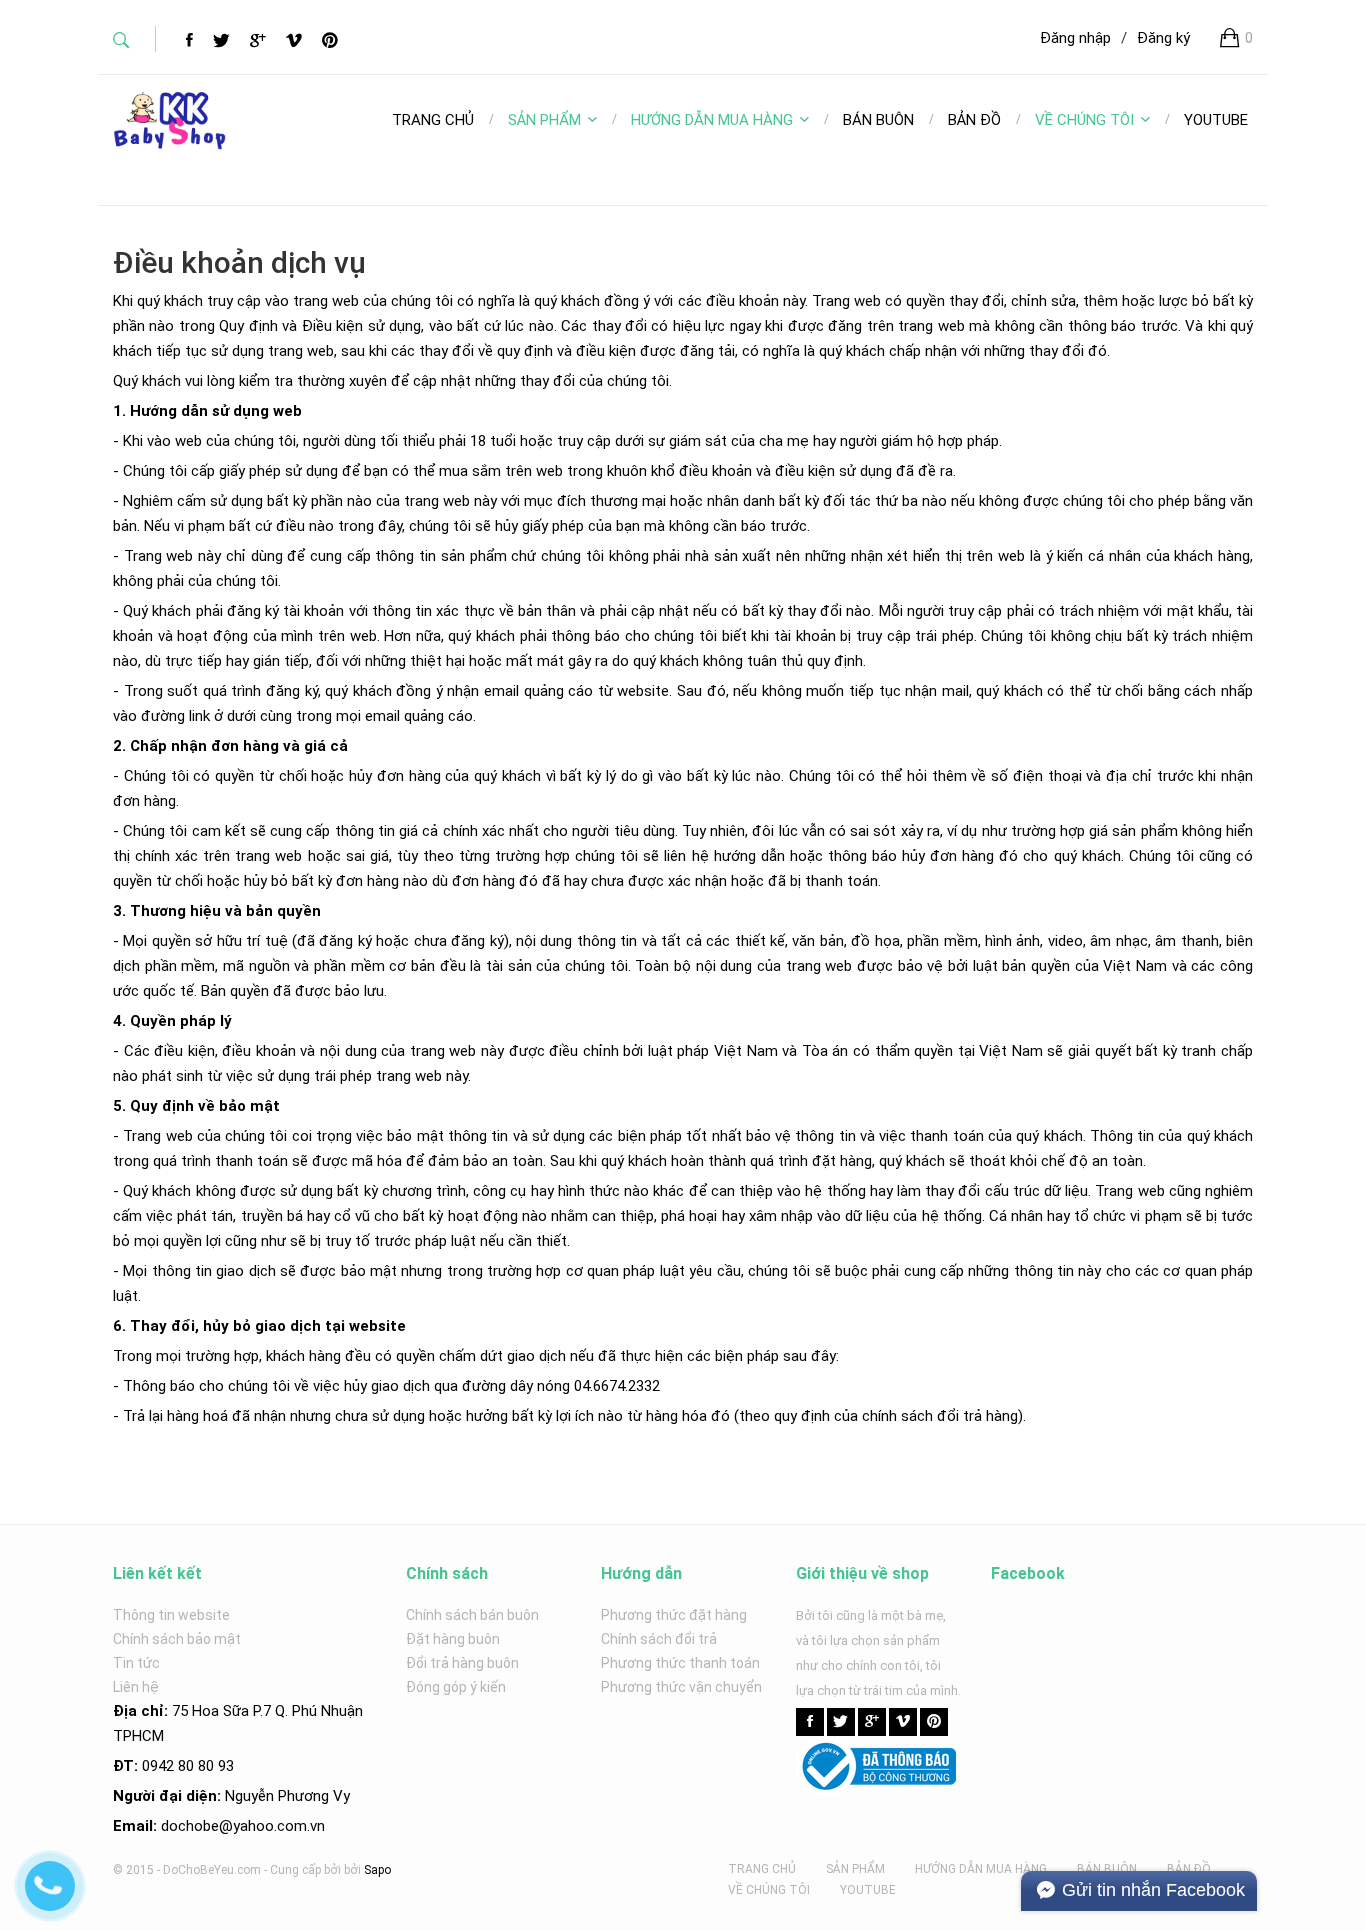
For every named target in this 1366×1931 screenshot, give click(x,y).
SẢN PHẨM (544, 120)
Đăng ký (1163, 38)
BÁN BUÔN (1107, 1869)
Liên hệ (136, 1687)
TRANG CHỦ (762, 1869)
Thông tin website (171, 1615)
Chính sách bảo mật (177, 1639)
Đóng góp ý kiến (456, 1687)
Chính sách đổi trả (659, 1639)
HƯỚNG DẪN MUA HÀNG (712, 120)
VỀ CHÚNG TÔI (1084, 120)
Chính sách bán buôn (472, 1615)
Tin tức (136, 1663)
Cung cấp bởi (305, 1870)
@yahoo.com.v (268, 1826)
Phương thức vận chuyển (681, 1687)
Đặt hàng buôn (453, 1639)
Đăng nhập (1075, 38)
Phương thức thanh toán (680, 1663)
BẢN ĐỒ (1189, 1869)
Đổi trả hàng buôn (462, 1663)
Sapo (377, 1870)
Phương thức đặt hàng (674, 1615)
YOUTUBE (868, 1890)
